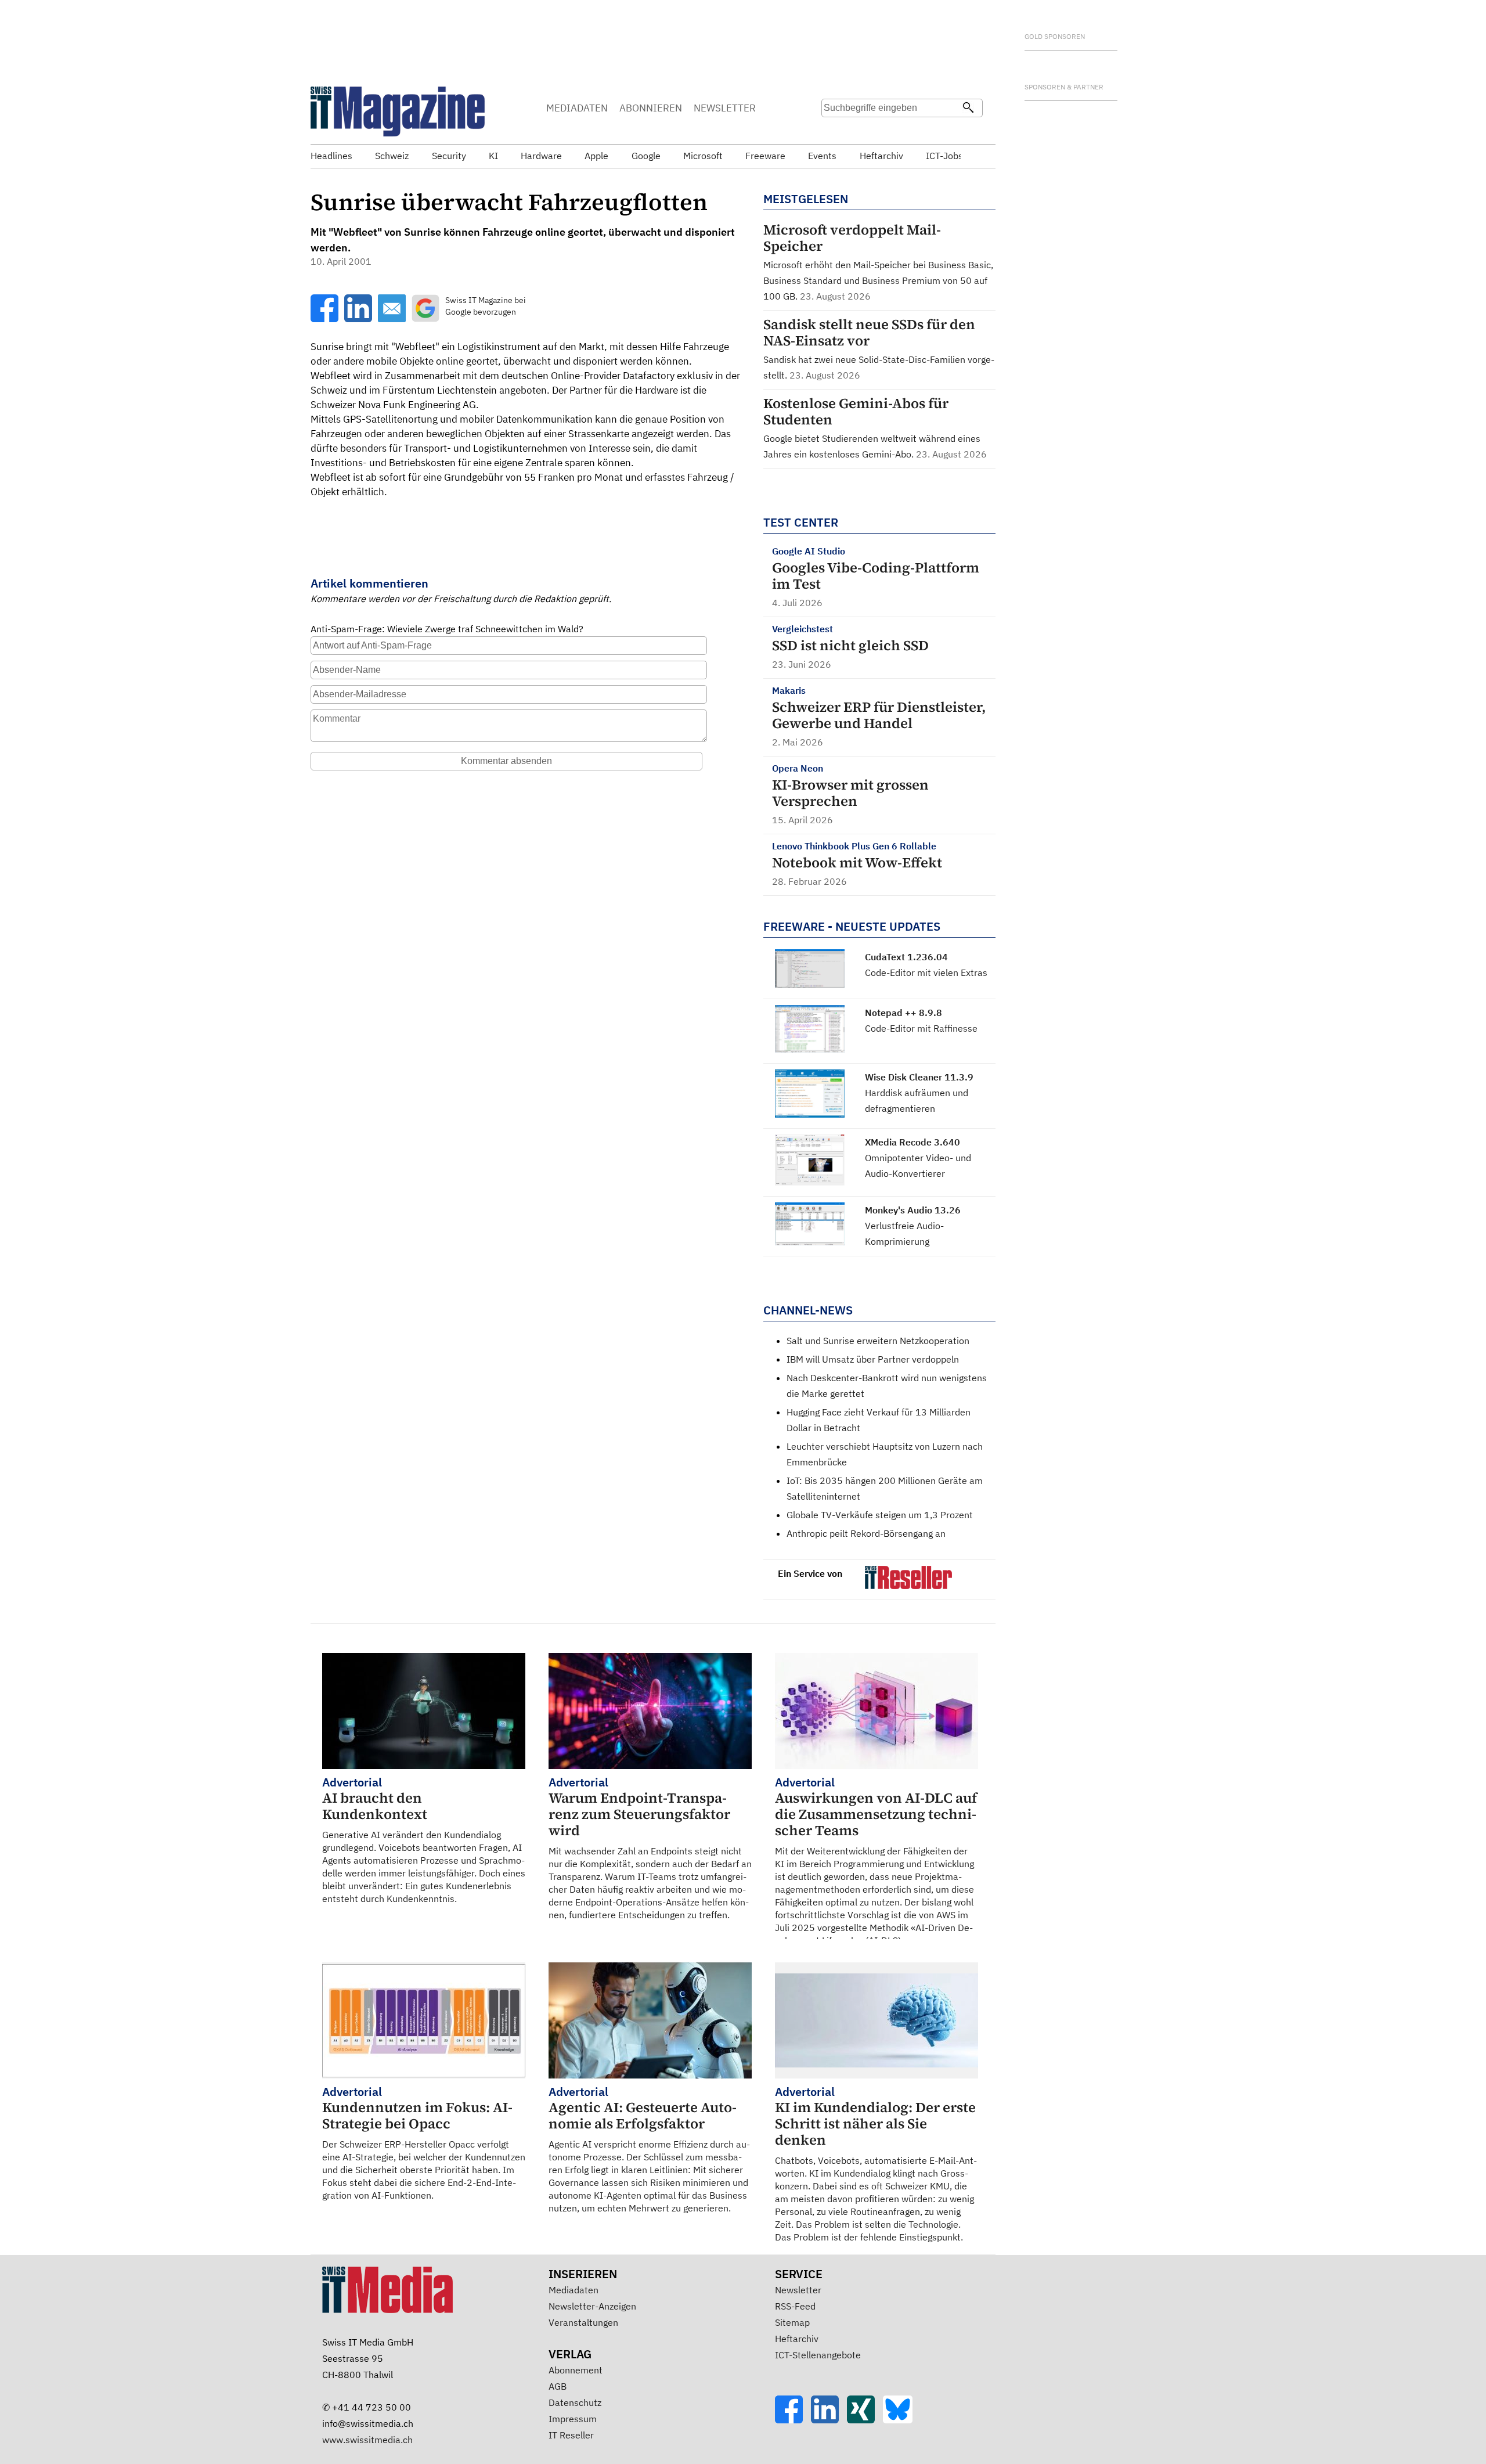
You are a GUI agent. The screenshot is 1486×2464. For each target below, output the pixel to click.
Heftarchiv (797, 2339)
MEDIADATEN (577, 108)
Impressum (573, 2419)
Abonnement (576, 2370)
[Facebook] (793, 2420)
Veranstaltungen (583, 2322)
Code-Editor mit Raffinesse (921, 1028)
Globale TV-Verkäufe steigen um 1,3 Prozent (880, 1515)
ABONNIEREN (651, 108)
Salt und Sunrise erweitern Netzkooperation (878, 1341)
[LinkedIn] (829, 2420)
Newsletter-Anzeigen (592, 2306)
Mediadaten (574, 2290)
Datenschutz (575, 2402)
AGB (558, 2386)
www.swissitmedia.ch (367, 2440)
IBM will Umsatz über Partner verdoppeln (873, 1359)
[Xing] (865, 2420)
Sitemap (792, 2322)
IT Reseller (571, 2435)
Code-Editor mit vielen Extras (926, 972)
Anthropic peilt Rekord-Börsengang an (866, 1533)
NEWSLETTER (725, 108)
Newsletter (798, 2290)
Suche (834, 131)
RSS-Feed (795, 2306)
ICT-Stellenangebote (818, 2355)
